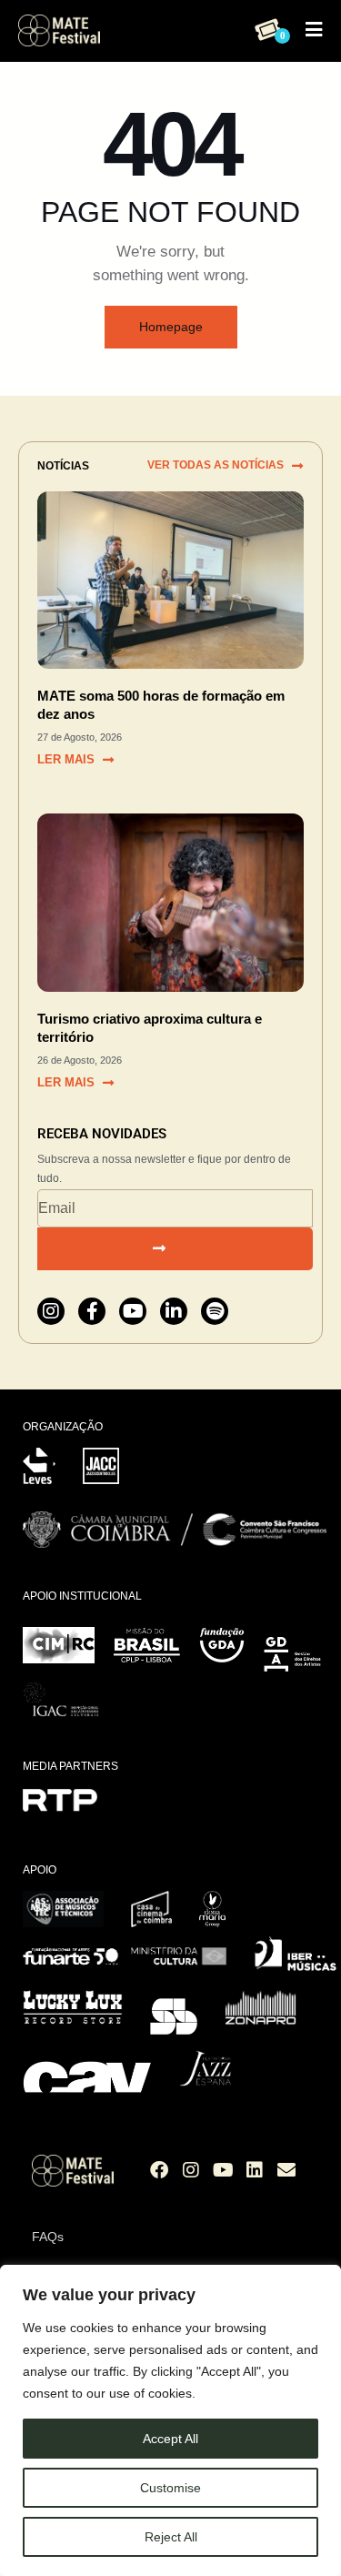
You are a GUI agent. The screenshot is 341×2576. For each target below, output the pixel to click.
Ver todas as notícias (216, 465)
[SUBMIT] (175, 1249)
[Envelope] (286, 2170)
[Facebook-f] (92, 1311)
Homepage (171, 327)
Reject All (171, 2537)
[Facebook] (159, 2170)
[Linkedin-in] (174, 1311)
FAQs (48, 2237)
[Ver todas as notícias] (297, 466)
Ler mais (66, 759)
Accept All (170, 2439)
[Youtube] (133, 1311)
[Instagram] (51, 1311)
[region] (170, 2420)
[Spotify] (215, 1311)
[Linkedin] (255, 2170)
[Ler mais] (108, 760)
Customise (170, 2488)
